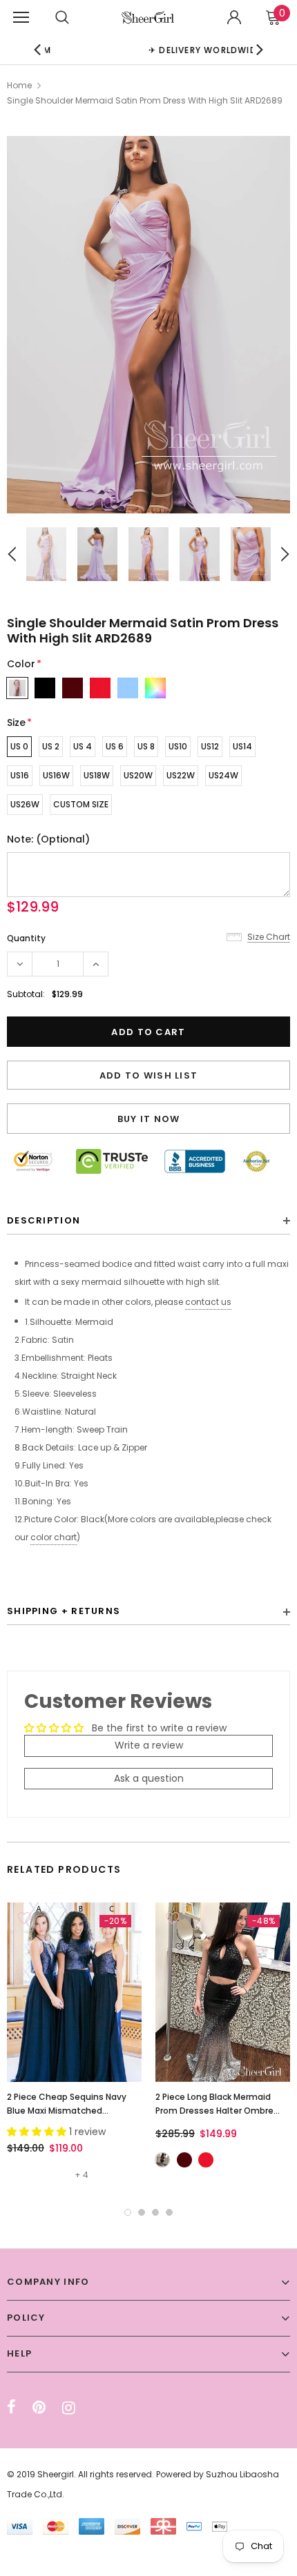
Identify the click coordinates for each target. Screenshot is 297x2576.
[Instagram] (69, 2408)
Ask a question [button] (149, 1778)
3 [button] (155, 2212)
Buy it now (149, 1119)
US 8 (146, 746)
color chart (54, 1537)
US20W (138, 775)
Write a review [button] (149, 1745)
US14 (242, 746)
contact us (208, 1302)
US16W (56, 775)
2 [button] (142, 2212)
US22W (181, 775)
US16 (20, 775)
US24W (223, 775)
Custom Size (81, 804)
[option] (148, 325)
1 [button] (128, 2212)
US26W (25, 804)
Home (19, 85)
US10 (178, 746)
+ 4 (82, 2175)
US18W (97, 775)
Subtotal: (26, 994)
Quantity (26, 938)
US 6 (115, 746)
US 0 (19, 746)
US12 (210, 746)
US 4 (83, 746)
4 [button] (169, 2212)
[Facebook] (11, 2408)
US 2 (51, 746)
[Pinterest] (39, 2408)
